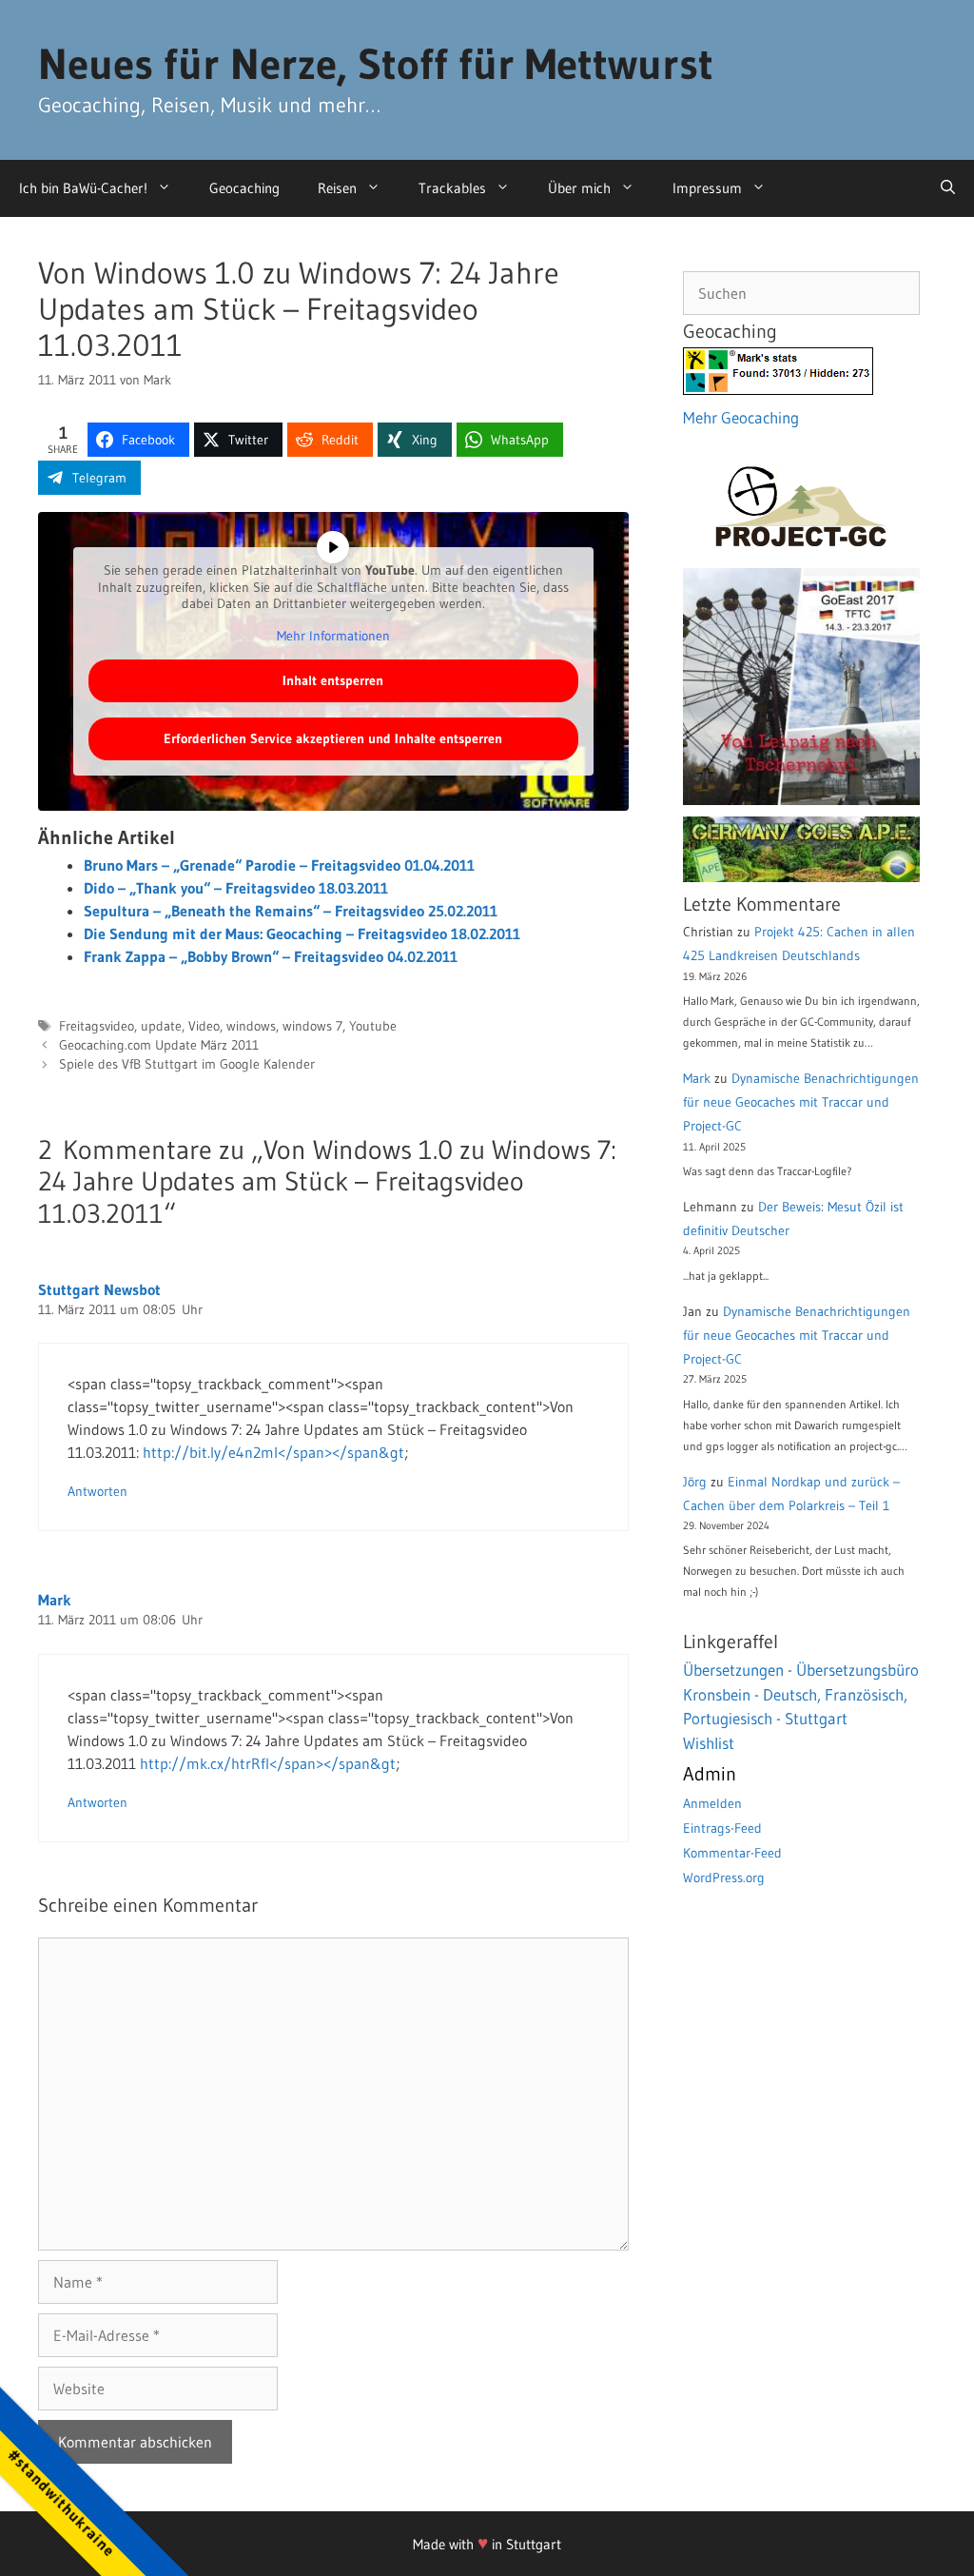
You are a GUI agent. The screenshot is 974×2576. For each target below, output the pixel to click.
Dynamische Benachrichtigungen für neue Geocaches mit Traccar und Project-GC (801, 1102)
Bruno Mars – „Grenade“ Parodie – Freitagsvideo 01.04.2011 (279, 865)
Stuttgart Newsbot (99, 1289)
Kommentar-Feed (732, 1853)
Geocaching (244, 188)
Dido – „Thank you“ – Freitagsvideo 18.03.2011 (236, 888)
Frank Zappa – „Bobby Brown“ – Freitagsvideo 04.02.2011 (271, 956)
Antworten (97, 1492)
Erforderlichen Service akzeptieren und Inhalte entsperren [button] (333, 738)
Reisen (337, 188)
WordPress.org (724, 1878)
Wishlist (709, 1743)
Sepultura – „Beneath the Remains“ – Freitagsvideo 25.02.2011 (291, 911)
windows (251, 1026)
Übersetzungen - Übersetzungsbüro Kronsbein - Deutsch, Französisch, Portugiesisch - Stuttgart (801, 1694)
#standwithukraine (61, 2502)
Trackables (452, 188)
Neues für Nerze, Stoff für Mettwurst (376, 64)
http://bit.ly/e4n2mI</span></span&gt (273, 1452)
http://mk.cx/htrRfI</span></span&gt (268, 1763)
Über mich (579, 188)
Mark (55, 1600)
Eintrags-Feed (722, 1828)
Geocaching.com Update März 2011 (159, 1045)
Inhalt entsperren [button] (333, 680)
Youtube (373, 1026)
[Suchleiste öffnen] (948, 188)
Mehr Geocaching (741, 417)
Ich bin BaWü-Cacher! (83, 188)
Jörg (695, 1482)
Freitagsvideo (97, 1026)
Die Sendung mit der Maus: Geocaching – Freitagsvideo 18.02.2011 (302, 934)
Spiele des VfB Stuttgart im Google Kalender (187, 1064)
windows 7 (312, 1026)
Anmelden (712, 1803)
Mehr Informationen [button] (333, 636)
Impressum (707, 188)
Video (204, 1026)
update (161, 1026)
